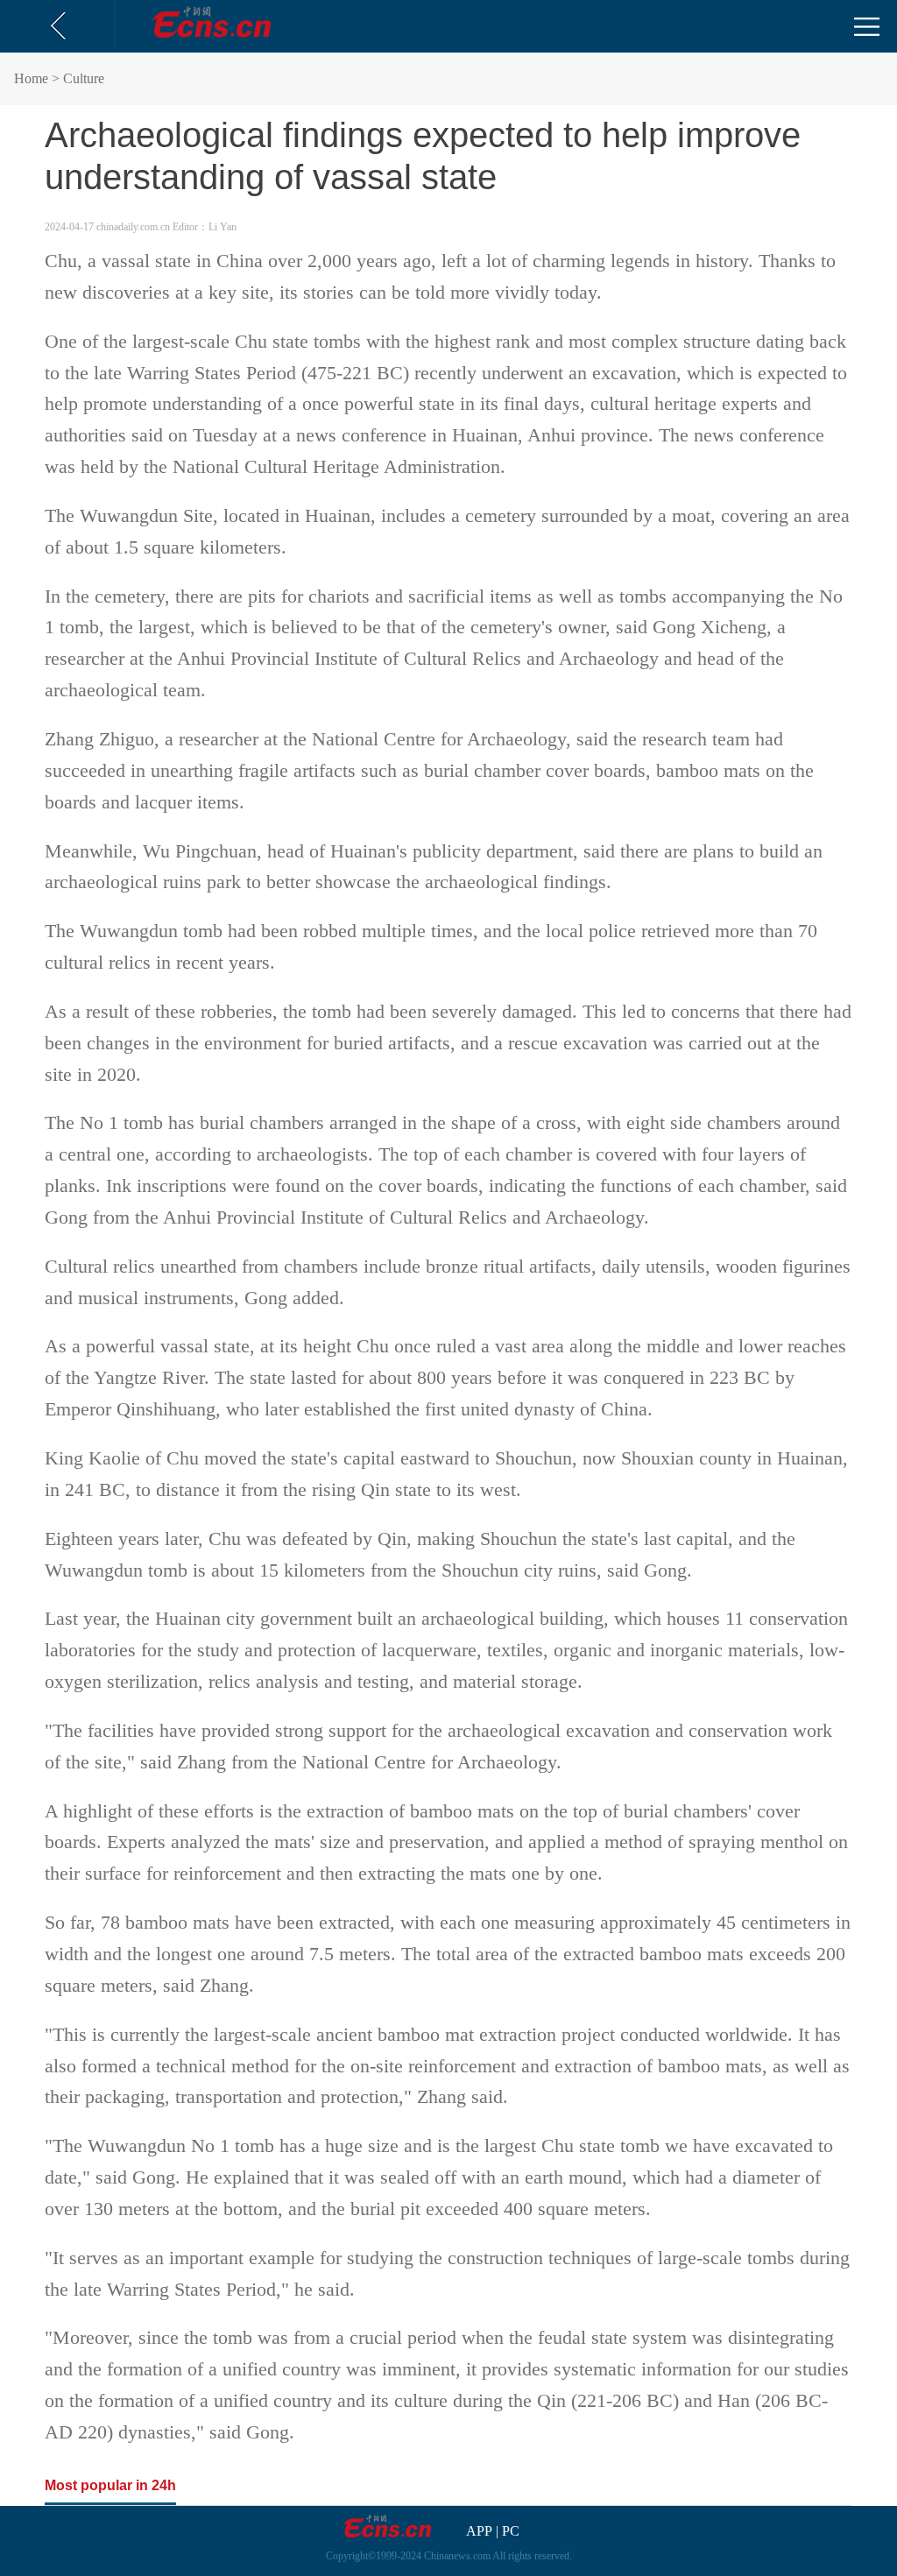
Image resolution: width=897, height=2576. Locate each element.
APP (479, 2531)
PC (511, 2531)
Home (31, 78)
